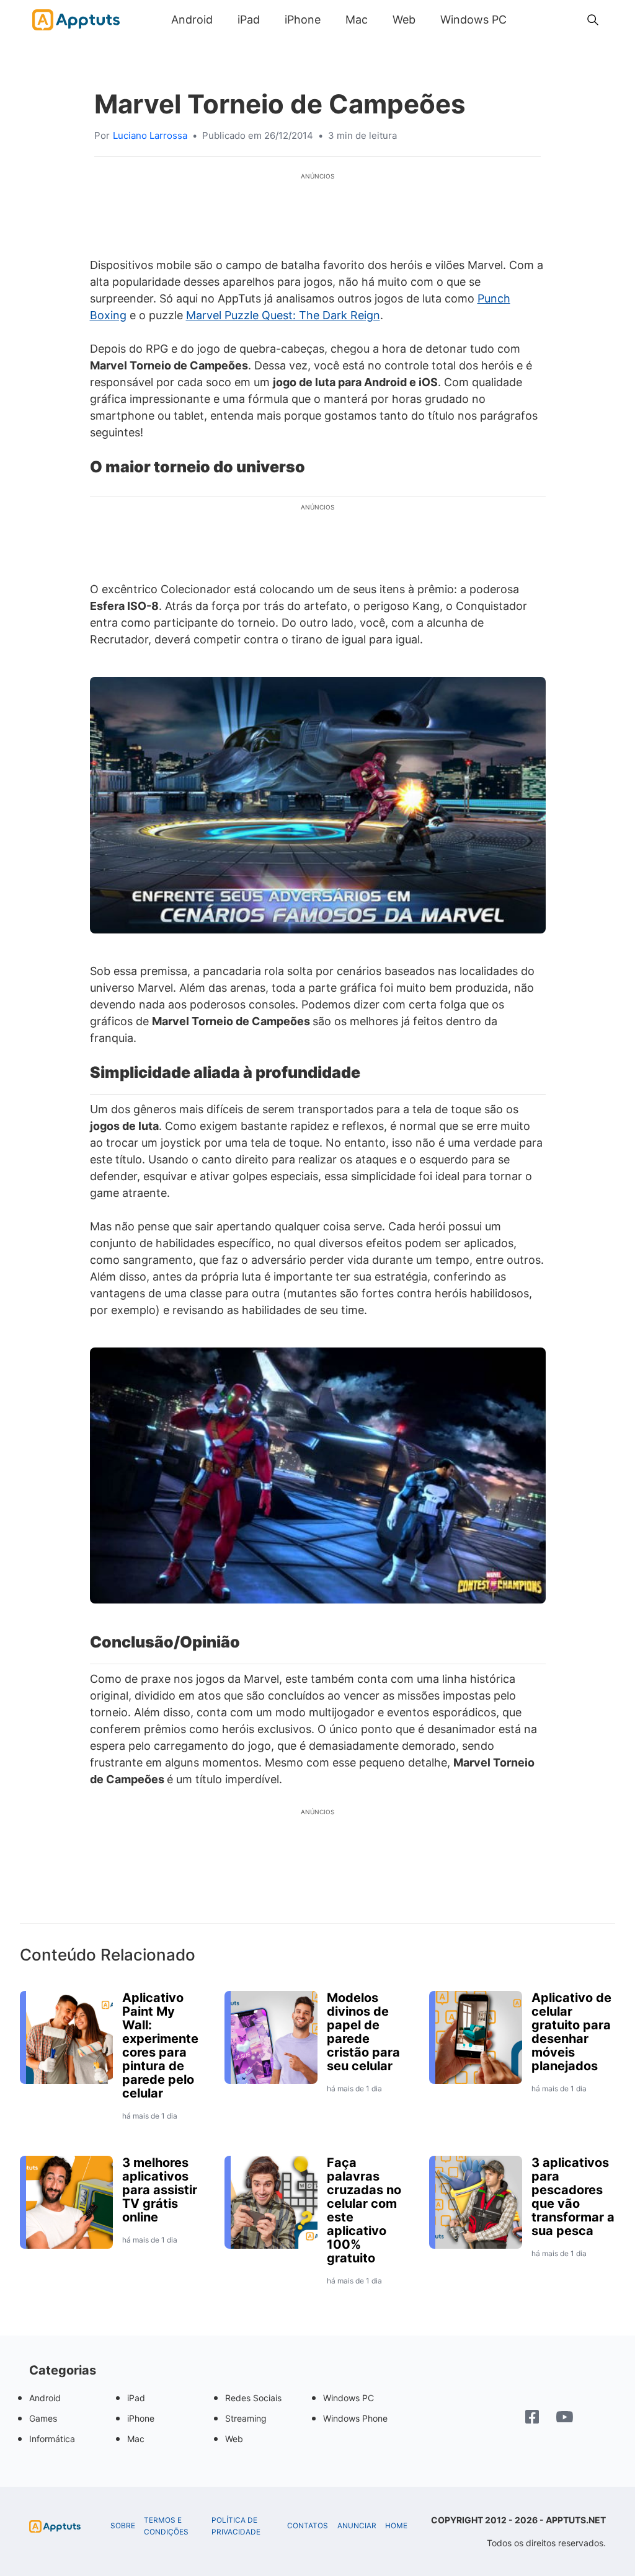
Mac (357, 20)
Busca (531, 20)
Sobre (123, 2526)
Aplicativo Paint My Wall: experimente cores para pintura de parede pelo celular (160, 2045)
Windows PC (473, 20)
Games (43, 2418)
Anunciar (357, 2526)
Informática (52, 2439)
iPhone (303, 20)
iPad (249, 20)
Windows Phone (355, 2418)
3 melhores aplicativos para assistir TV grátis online (160, 2190)
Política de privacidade (236, 2526)
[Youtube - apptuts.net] (565, 2419)
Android (192, 20)
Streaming (246, 2418)
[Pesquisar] (593, 20)
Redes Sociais (253, 2398)
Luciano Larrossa (150, 135)
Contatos (308, 2526)
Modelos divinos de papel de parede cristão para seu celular (363, 2032)
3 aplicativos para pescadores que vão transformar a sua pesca (573, 2197)
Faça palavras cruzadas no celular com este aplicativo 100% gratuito (364, 2210)
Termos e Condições (166, 2526)
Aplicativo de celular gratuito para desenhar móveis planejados (571, 2032)
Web (404, 20)
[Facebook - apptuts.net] (532, 2418)
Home (396, 2526)
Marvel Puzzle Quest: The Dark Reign (283, 315)
